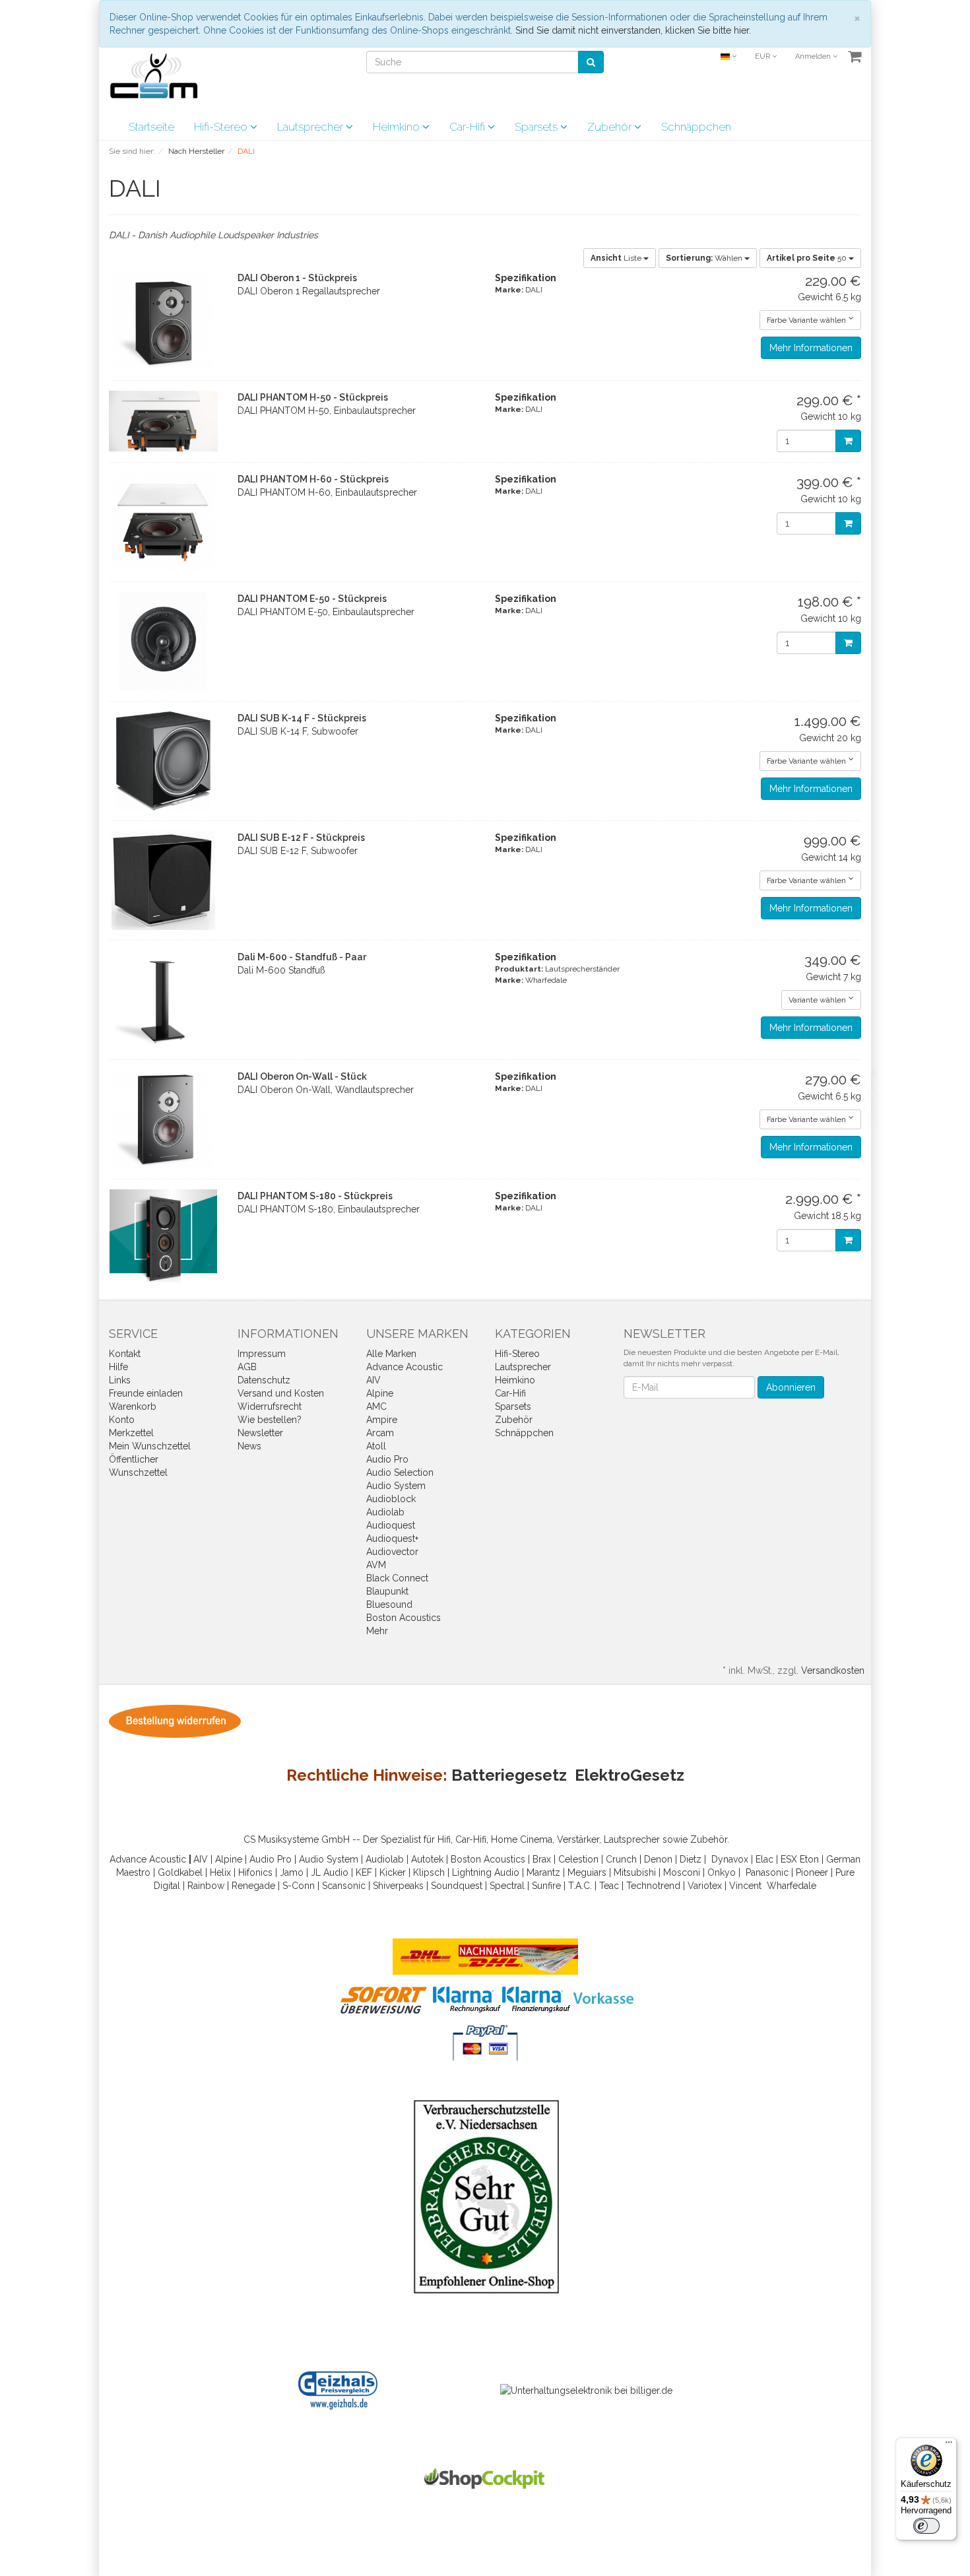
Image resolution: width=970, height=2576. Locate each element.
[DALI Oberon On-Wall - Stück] (163, 1119)
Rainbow (206, 1886)
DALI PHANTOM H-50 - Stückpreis (313, 397)
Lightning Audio (486, 1872)
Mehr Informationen (811, 348)
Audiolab (385, 1512)
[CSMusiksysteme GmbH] (161, 80)
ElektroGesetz (630, 1775)
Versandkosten (833, 1670)
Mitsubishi (635, 1872)
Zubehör (611, 127)
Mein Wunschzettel (150, 1446)
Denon (658, 1859)
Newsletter (260, 1433)
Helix (220, 1872)
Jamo (292, 1872)
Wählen (705, 258)
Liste (617, 258)
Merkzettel (131, 1433)
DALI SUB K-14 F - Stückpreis (302, 718)
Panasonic (767, 1872)
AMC (376, 1406)
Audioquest (391, 1525)
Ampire (382, 1420)
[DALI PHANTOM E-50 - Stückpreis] (163, 642)
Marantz (543, 1872)
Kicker (393, 1872)
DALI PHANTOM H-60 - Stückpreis (313, 479)
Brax (542, 1859)
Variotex (705, 1886)
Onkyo (722, 1872)
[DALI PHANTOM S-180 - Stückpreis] (163, 1239)
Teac (609, 1886)
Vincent (745, 1886)
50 (808, 258)
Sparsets (537, 127)
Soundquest (457, 1886)
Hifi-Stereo (222, 127)
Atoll (376, 1446)
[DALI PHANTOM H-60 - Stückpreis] (163, 522)
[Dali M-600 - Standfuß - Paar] (163, 1000)
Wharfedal (789, 1886)
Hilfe (118, 1367)
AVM (376, 1565)
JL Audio (330, 1872)
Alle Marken (391, 1354)
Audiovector (392, 1552)
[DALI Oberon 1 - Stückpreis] (163, 321)
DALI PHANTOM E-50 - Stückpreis (312, 599)
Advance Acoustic (404, 1367)
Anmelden (814, 56)
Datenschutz (264, 1380)
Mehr (377, 1631)
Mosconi (682, 1872)
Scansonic (344, 1886)
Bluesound (389, 1604)
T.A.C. (580, 1886)
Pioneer (812, 1872)
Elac (764, 1859)
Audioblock (391, 1499)
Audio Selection (400, 1472)
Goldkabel (180, 1872)
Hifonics (255, 1872)
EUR (763, 56)
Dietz (691, 1859)
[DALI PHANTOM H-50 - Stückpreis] (163, 421)
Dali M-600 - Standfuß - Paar (302, 957)
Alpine (380, 1393)
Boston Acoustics (404, 1618)
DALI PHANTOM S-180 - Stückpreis (315, 1196)
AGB (247, 1367)
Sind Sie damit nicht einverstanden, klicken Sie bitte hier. (633, 30)
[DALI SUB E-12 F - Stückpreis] (163, 880)
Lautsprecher (311, 127)
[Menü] (949, 2445)
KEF (364, 1872)
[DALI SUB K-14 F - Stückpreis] (163, 761)
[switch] (926, 2526)
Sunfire (546, 1886)
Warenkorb (133, 1406)
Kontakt (125, 1354)
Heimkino (398, 127)
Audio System (396, 1486)
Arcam (380, 1433)
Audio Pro (387, 1459)
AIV (373, 1380)
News (249, 1446)
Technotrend (653, 1886)
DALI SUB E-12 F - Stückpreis (301, 838)
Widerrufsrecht (270, 1406)
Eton (809, 1859)
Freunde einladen (146, 1393)
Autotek (427, 1859)
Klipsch (429, 1872)
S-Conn (299, 1886)
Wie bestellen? (270, 1420)
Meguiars (587, 1872)
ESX (789, 1859)
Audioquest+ (392, 1538)
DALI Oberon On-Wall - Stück (302, 1076)
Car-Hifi (469, 127)
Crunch (621, 1859)
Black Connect (397, 1578)
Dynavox (730, 1859)
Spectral (507, 1886)
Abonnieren (791, 1387)
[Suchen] (591, 62)
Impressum (262, 1354)
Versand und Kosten (281, 1393)
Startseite (151, 127)
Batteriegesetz (509, 1775)
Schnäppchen (696, 127)
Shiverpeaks (398, 1886)
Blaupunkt (387, 1591)
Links (120, 1380)
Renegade (253, 1886)
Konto (122, 1420)
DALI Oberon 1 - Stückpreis (297, 278)
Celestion (578, 1859)
